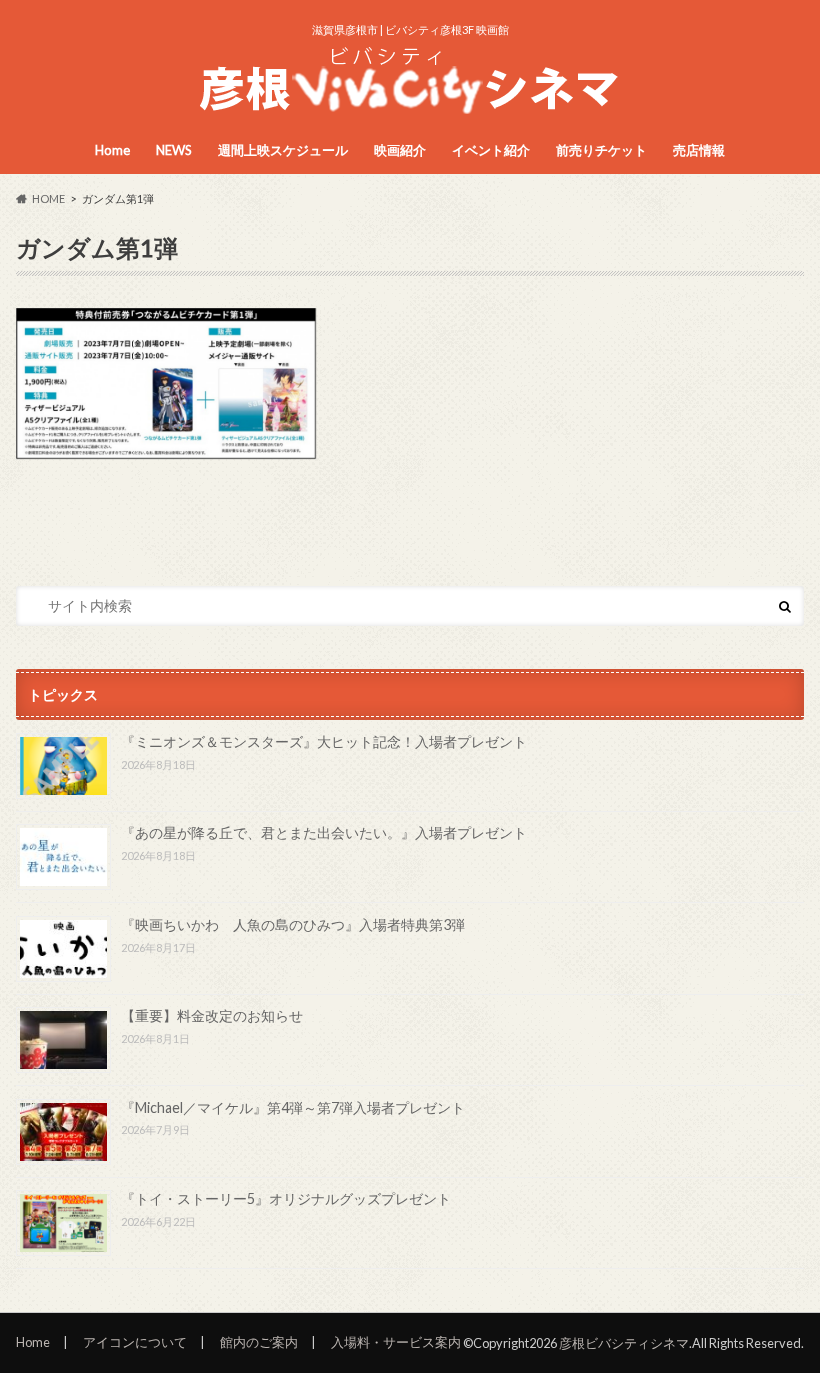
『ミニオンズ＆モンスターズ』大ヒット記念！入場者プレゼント (324, 741)
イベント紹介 (491, 150)
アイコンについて (135, 1342)
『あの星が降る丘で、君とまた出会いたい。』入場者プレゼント (324, 832)
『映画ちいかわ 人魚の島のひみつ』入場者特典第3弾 (293, 924)
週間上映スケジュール (283, 150)
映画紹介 (400, 150)
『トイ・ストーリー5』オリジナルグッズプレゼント (286, 1198)
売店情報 (699, 150)
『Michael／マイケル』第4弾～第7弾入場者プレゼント (293, 1107)
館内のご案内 (259, 1342)
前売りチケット (601, 150)
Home (112, 150)
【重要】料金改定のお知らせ (212, 1015)
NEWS (174, 150)
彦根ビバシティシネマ (624, 1343)
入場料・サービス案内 (396, 1342)
